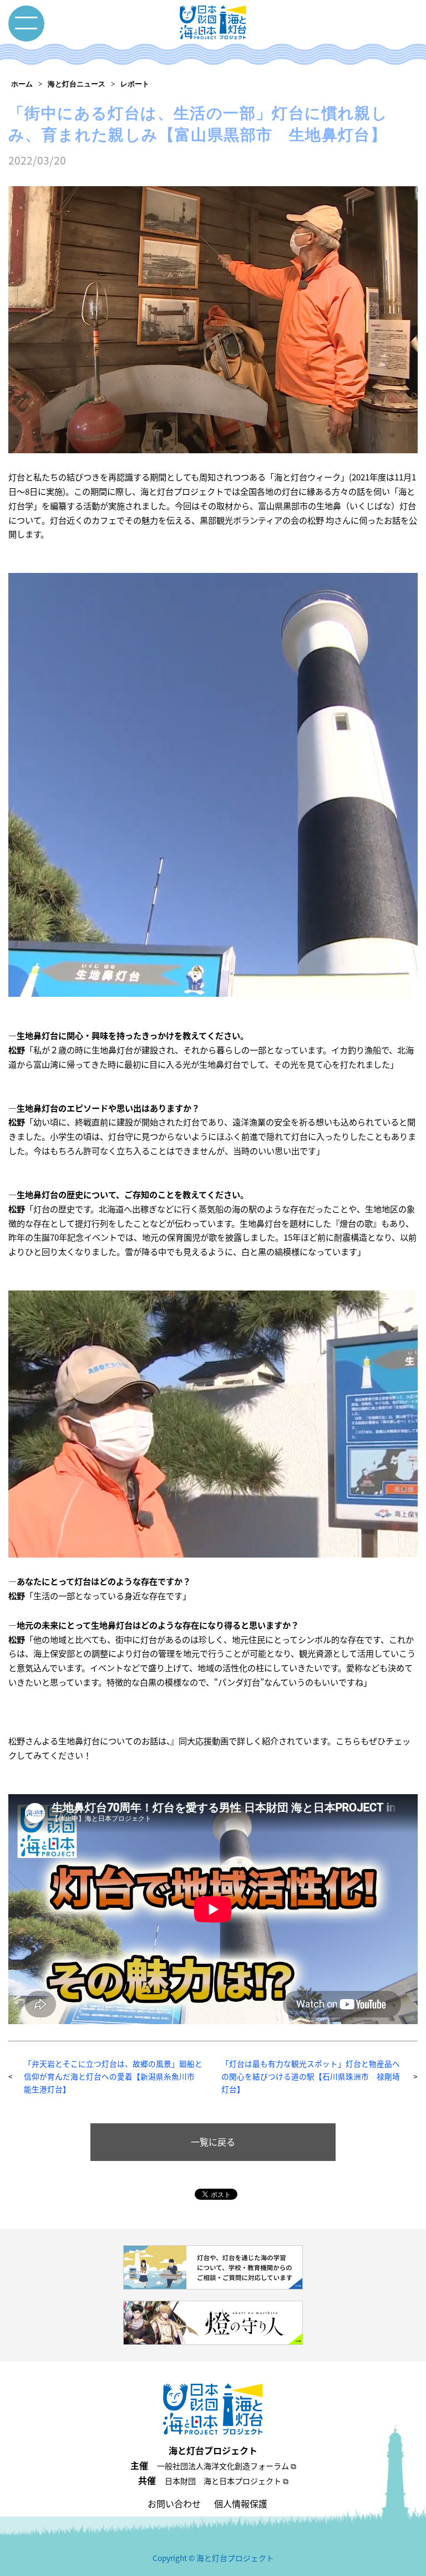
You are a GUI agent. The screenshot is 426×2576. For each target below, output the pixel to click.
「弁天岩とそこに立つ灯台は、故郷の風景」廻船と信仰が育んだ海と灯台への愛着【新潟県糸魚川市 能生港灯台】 (113, 2076)
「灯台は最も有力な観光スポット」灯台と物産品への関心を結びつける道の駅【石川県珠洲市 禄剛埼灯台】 (311, 2076)
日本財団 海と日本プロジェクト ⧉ (227, 2481)
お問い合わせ (174, 2503)
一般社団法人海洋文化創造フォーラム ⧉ (227, 2466)
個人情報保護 (241, 2503)
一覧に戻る (213, 2142)
